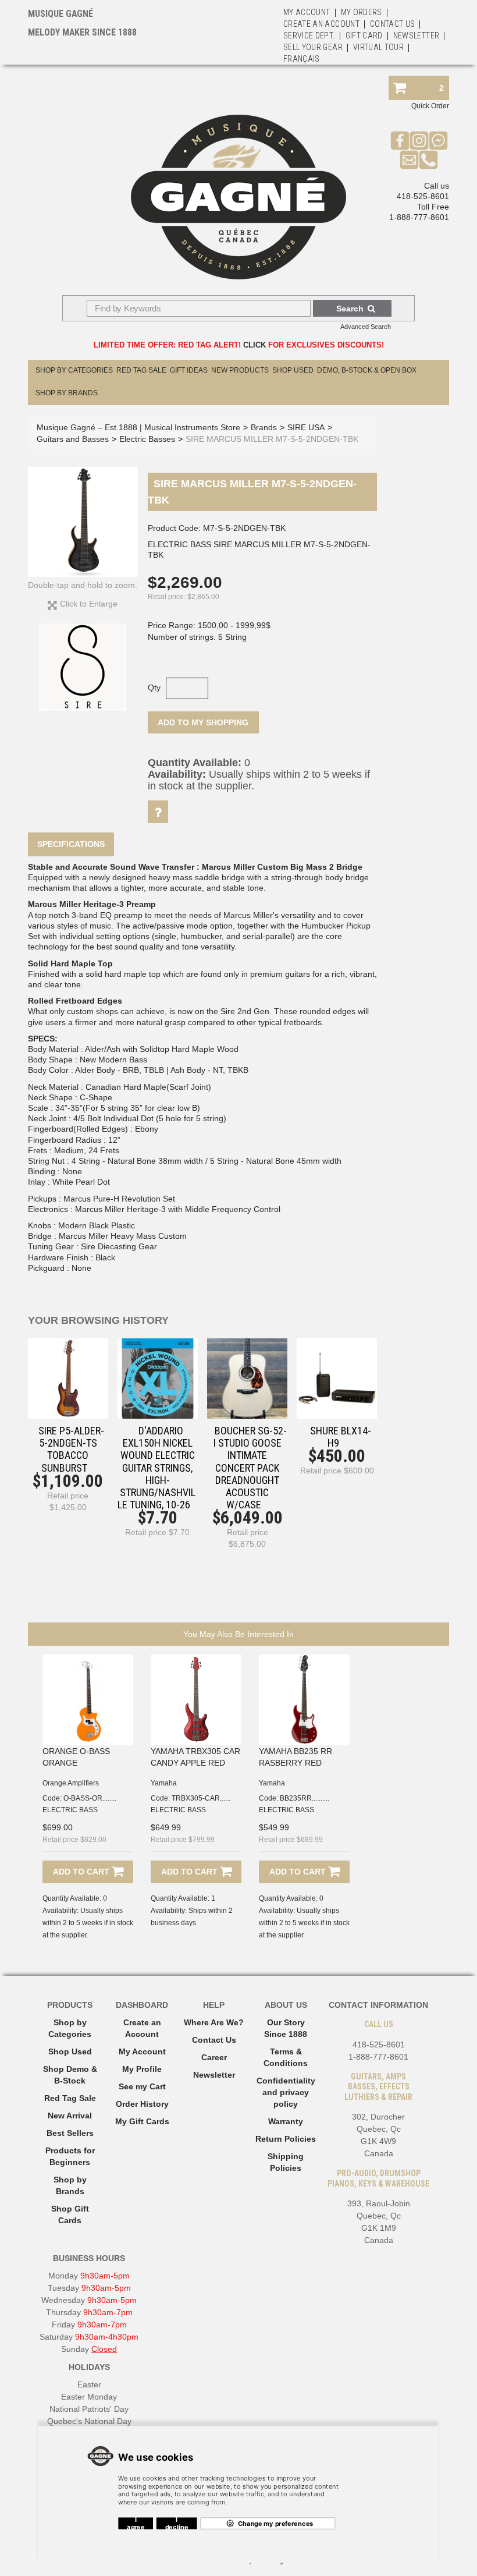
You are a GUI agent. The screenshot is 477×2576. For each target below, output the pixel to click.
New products (240, 370)
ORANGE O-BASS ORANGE (76, 1757)
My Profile (142, 2069)
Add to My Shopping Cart (203, 726)
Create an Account (321, 24)
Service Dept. (309, 36)
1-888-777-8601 (419, 217)
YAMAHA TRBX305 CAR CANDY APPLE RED (195, 1757)
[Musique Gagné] (238, 197)
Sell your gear (313, 47)
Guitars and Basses (73, 439)
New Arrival (70, 2116)
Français (302, 59)
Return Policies (286, 2139)
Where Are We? (214, 2022)
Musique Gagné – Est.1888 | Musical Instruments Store (138, 427)
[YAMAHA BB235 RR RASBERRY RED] (304, 1700)
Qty (154, 688)
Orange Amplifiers (71, 1783)
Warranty (286, 2121)
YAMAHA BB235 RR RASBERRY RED (296, 1757)
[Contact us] (409, 160)
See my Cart (142, 2086)
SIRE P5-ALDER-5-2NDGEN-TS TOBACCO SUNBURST (71, 1449)
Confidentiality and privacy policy (286, 2092)
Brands (264, 427)
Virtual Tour (378, 47)
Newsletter (417, 36)
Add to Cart (82, 1872)
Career (214, 2057)
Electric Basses (147, 439)
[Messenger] (438, 140)
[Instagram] (419, 140)
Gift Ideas (189, 370)
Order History (142, 2104)
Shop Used (293, 370)
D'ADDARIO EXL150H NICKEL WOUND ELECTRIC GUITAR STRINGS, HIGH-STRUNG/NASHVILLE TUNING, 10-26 (156, 1468)
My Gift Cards (142, 2121)
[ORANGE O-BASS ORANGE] (88, 1700)
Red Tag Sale (141, 370)
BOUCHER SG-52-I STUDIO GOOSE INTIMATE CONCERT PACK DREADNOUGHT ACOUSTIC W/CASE (250, 1468)
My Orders (362, 12)
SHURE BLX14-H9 (341, 1437)
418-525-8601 (423, 196)
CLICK (254, 345)
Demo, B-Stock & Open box (367, 370)
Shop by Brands (67, 393)
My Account (307, 12)
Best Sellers (70, 2133)
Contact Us (214, 2040)
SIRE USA (306, 427)
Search (350, 309)
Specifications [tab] (71, 844)
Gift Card (364, 36)
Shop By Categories (74, 370)
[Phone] (428, 160)
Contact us (393, 24)
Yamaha (164, 1783)
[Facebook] (400, 140)
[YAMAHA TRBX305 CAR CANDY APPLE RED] (196, 1700)
